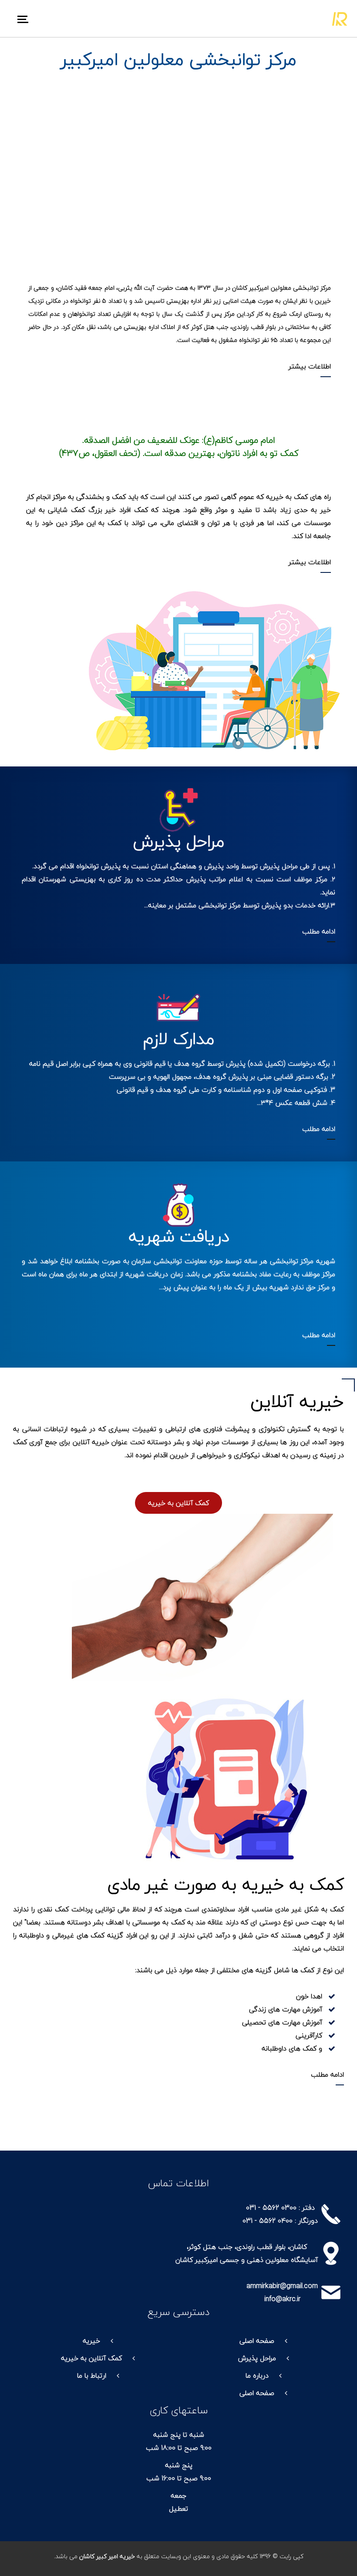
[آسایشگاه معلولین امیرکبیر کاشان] (340, 18)
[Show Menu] (27, 18)
